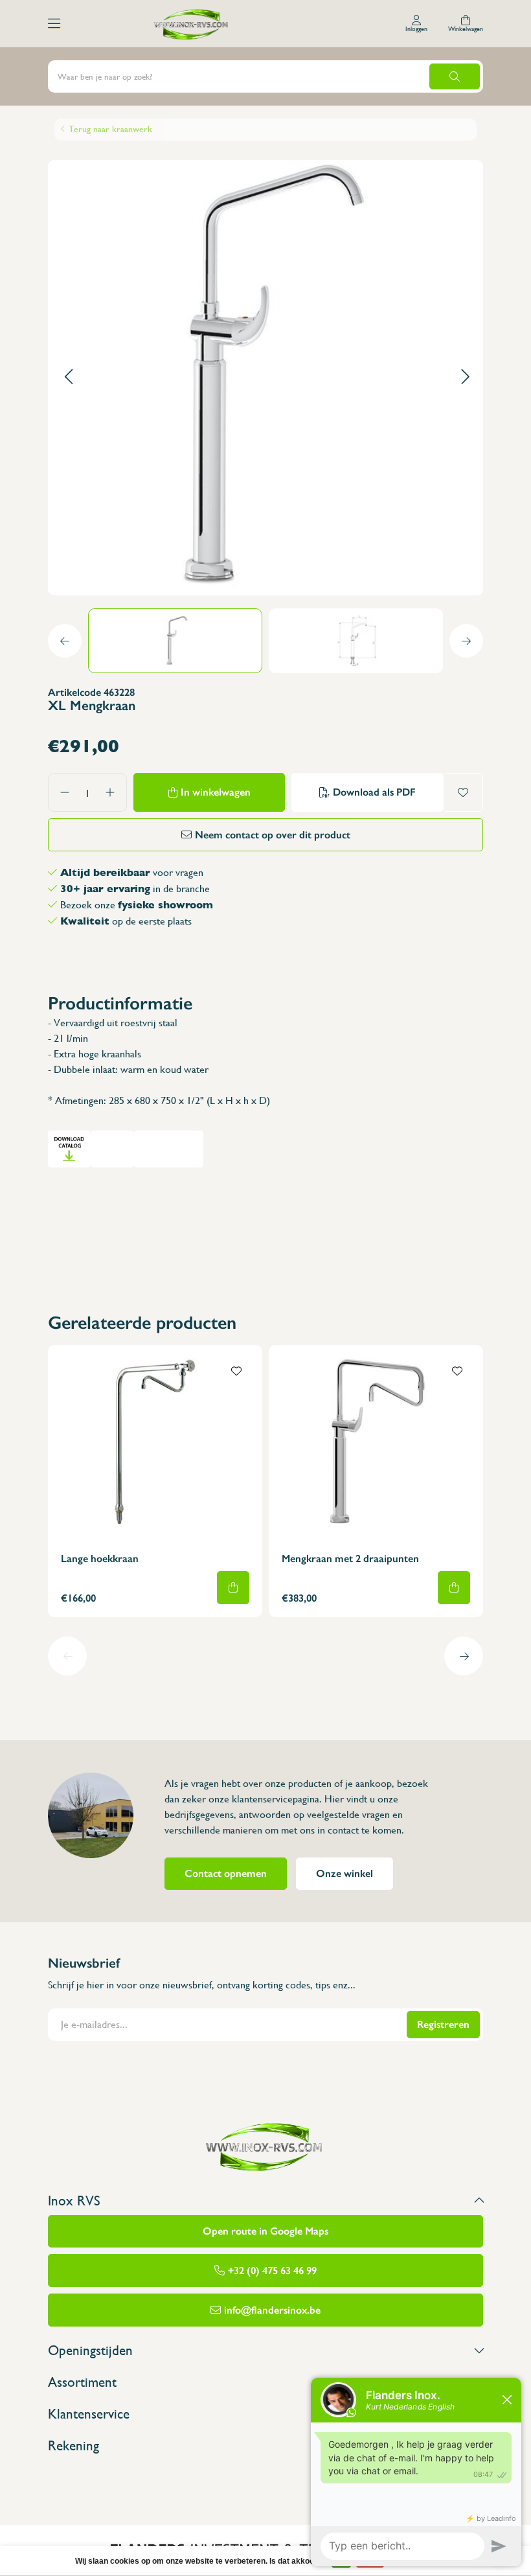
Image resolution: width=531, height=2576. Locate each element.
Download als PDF (374, 792)
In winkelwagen (216, 792)
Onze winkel (345, 1873)
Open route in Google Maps (265, 2231)
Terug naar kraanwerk (110, 129)
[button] (68, 377)
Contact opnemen (226, 1873)
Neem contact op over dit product (273, 835)
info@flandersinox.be (272, 2310)
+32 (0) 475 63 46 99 (272, 2271)
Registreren (443, 2024)
